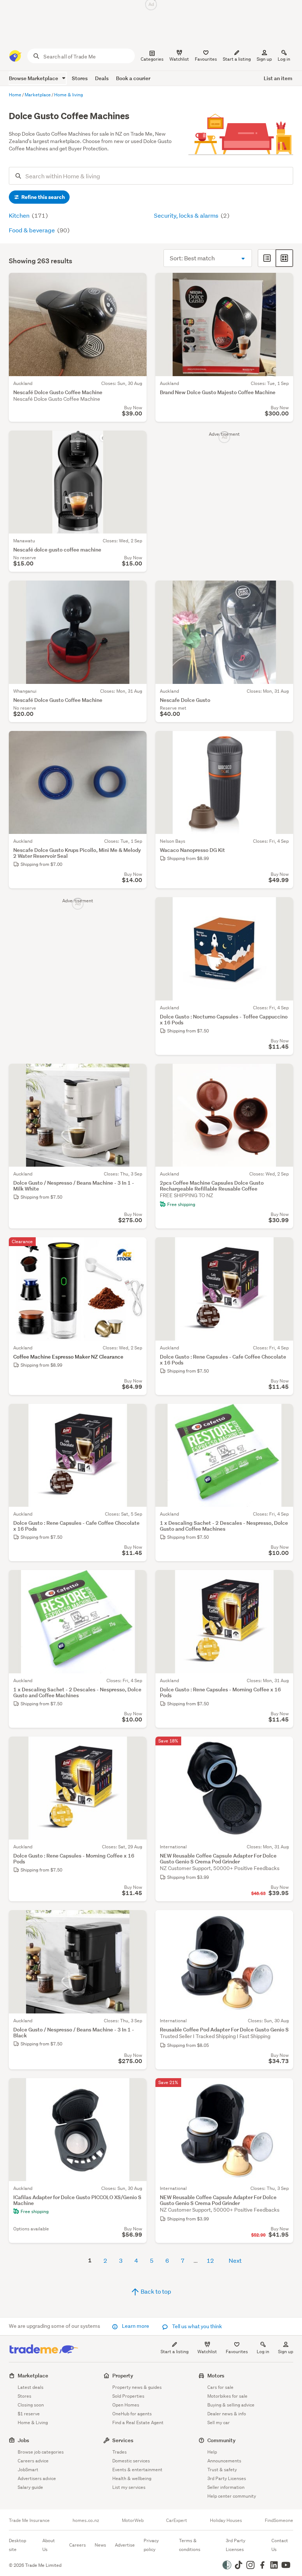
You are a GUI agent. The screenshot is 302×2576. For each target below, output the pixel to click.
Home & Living (33, 2422)
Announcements (224, 2461)
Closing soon (31, 2405)
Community (222, 2440)
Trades (120, 2452)
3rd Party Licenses (227, 2478)
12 (210, 2260)
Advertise (125, 2545)
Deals (102, 78)
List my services (129, 2487)
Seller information (226, 2487)
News (100, 2545)
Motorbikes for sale (227, 2396)
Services (123, 2440)
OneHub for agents (132, 2414)
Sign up (264, 59)
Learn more (136, 2326)
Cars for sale (220, 2387)
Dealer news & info (227, 2414)
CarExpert (177, 2520)
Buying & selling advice (231, 2405)
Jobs (23, 2440)
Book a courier (133, 78)
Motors (216, 2375)
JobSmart (28, 2470)
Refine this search (43, 197)
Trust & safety (222, 2470)
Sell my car (219, 2422)
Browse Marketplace (34, 78)
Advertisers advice (37, 2478)
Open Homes (126, 2405)
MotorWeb (133, 2520)
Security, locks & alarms (187, 215)
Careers (78, 2545)
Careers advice (33, 2461)
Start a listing (175, 2352)
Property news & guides (137, 2387)
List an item (278, 78)
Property (123, 2375)
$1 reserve (29, 2414)
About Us (49, 2545)
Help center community (232, 2496)
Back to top (155, 2291)
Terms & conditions (190, 2545)
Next (235, 2260)
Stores (80, 78)
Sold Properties (128, 2396)
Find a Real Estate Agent (138, 2422)
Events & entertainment (137, 2470)
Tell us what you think (196, 2326)
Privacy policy (151, 2545)
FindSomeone (279, 2520)
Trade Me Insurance (29, 2520)
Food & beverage (32, 230)
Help (212, 2452)
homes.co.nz (86, 2520)
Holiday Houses (226, 2520)
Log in (284, 59)
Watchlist (207, 2352)
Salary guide (30, 2487)
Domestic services (131, 2461)
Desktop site (17, 2545)
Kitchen (20, 215)
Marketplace (33, 2375)
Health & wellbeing (132, 2478)
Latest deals (31, 2387)
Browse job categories (41, 2452)
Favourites (237, 2352)
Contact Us (280, 2545)
